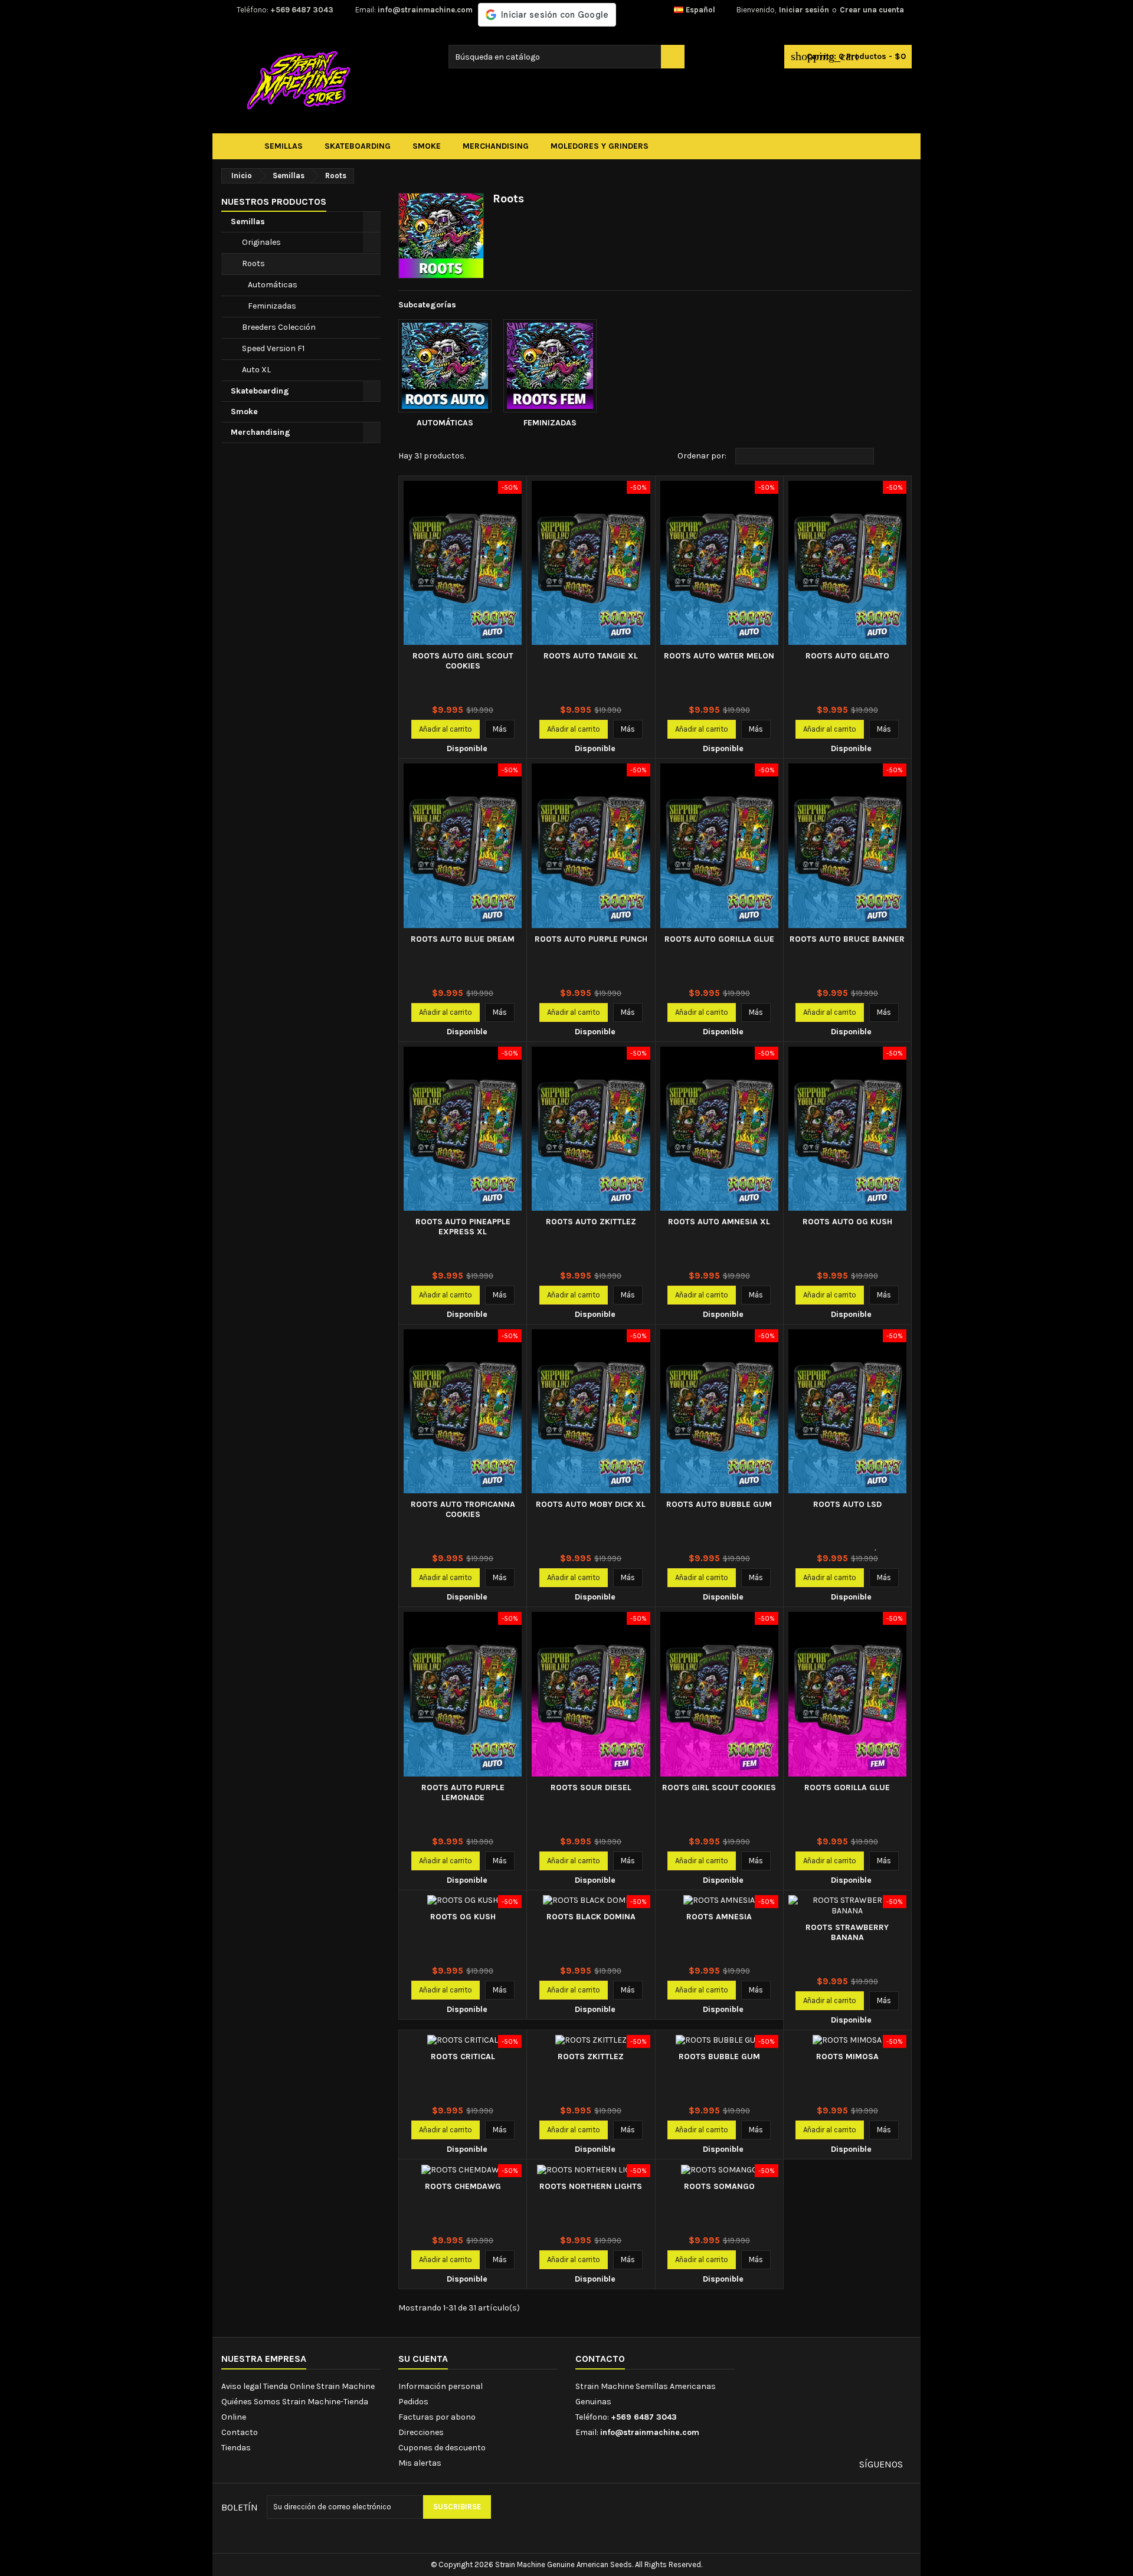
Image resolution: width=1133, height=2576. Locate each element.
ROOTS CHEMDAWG (463, 2186)
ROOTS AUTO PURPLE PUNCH (591, 939)
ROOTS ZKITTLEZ (591, 2056)
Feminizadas (272, 306)
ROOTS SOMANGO (719, 2186)
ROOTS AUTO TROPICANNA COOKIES (463, 1509)
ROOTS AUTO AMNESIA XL (719, 1222)
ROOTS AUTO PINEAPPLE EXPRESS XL (463, 1227)
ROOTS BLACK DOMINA (591, 1917)
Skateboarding (260, 391)
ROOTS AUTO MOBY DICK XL (591, 1504)
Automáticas (273, 285)
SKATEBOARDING (358, 146)
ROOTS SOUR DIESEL (591, 1787)
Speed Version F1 (273, 348)
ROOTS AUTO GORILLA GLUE (719, 939)
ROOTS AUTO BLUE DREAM (463, 939)
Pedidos (413, 2402)
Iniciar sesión (804, 10)
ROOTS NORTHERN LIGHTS (591, 2186)
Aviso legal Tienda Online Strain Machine (298, 2386)
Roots (253, 263)
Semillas (248, 222)
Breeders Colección (279, 327)
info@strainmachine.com (425, 10)
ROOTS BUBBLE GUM (719, 2056)
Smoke (244, 412)
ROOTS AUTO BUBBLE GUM (719, 1504)
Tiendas (236, 2448)
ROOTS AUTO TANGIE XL (591, 656)
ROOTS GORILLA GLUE (847, 1787)
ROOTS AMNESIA (719, 1917)
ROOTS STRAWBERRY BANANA (847, 1932)
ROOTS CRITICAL (463, 2056)
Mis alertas (420, 2463)
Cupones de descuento (442, 2448)
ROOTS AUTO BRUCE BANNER (847, 939)
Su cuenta (423, 2359)
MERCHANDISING (496, 146)
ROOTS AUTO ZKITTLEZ (591, 1222)
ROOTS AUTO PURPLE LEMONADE (463, 1792)
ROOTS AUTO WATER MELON (719, 656)
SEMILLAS (284, 146)
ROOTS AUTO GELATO (847, 656)
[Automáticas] (445, 366)
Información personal (441, 2386)
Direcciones (421, 2432)
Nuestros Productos (274, 201)
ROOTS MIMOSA (847, 2056)
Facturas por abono (437, 2417)
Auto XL (256, 370)
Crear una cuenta (872, 10)
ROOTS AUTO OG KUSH (847, 1222)
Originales (261, 242)
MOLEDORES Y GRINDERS (600, 146)
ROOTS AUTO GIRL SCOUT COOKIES (463, 661)
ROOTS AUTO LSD (847, 1504)
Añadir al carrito (446, 729)
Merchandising (261, 432)
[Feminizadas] (550, 366)
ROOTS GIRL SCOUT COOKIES (719, 1787)
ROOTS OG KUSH (463, 1917)
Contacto (240, 2432)
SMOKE (427, 146)
